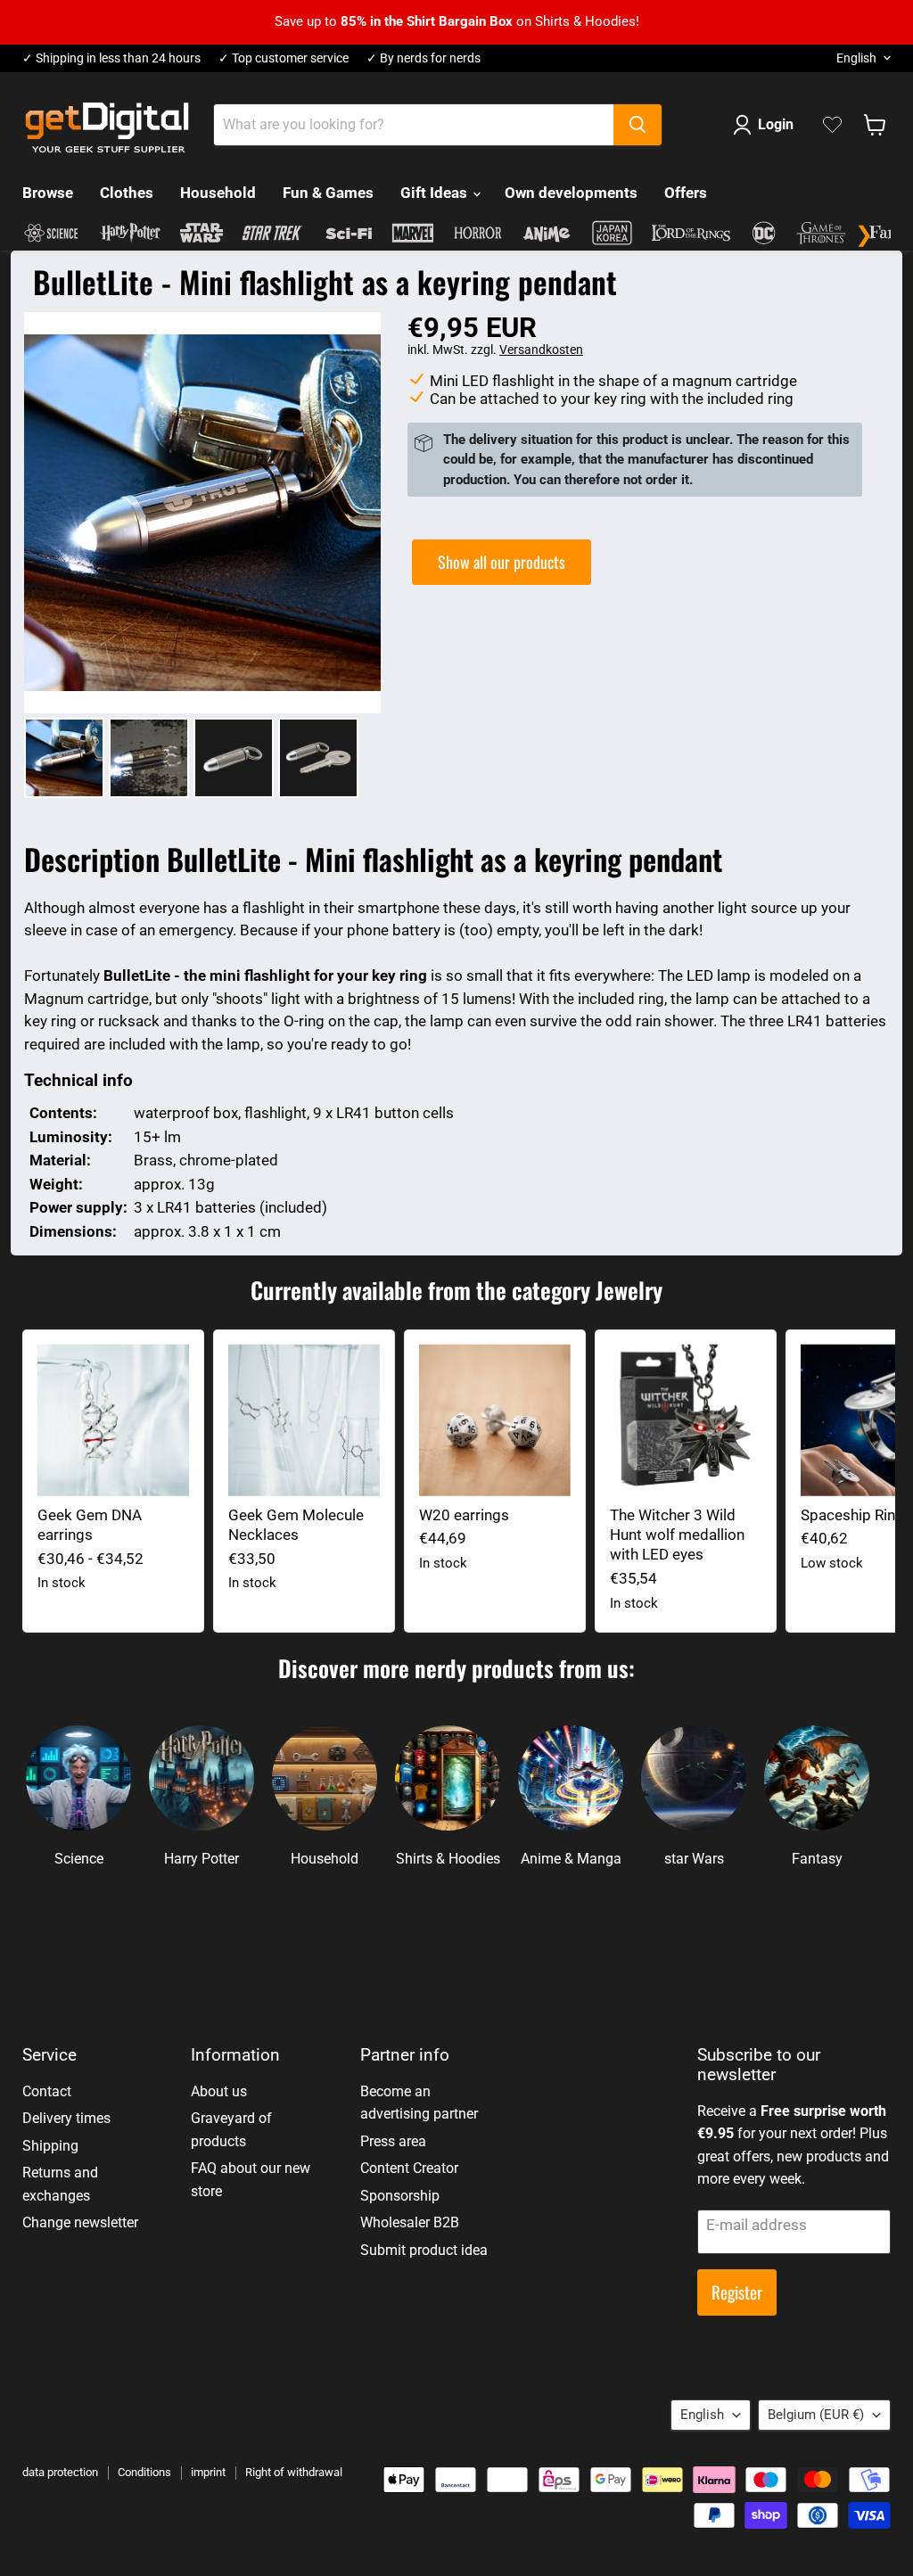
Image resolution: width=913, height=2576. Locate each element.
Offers (686, 193)
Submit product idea (424, 2250)
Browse (48, 193)
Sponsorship (400, 2196)
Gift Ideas (436, 193)
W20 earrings (464, 1515)
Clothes (127, 193)
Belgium (816, 2415)
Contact (47, 2091)
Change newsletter (80, 2222)
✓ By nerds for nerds (424, 58)
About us (219, 2091)
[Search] (637, 125)
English (856, 58)
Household (218, 193)
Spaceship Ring (852, 1515)
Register (737, 2292)
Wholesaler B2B (410, 2222)
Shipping (50, 2146)
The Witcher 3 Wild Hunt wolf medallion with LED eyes (677, 1535)
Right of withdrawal (294, 2472)
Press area (393, 2141)
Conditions (144, 2472)
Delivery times (66, 2118)
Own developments (571, 193)
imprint (208, 2472)
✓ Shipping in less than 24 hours (111, 58)
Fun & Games (328, 193)
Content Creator (409, 2168)
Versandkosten (541, 350)
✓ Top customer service (284, 58)
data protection (60, 2472)
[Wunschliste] (832, 125)
